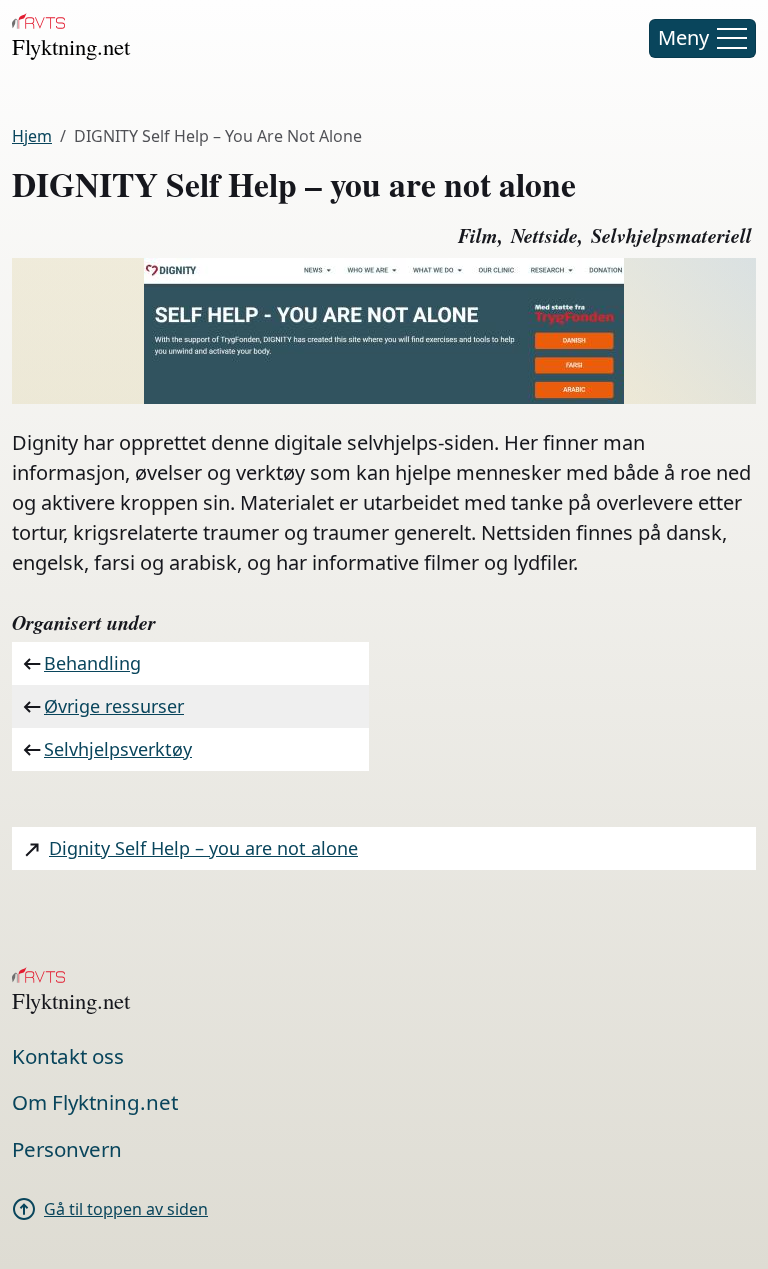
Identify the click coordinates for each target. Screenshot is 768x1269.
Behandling (92, 663)
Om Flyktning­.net (95, 1102)
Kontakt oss (68, 1056)
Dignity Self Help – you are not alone (203, 848)
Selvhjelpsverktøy (118, 749)
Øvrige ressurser (114, 706)
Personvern (67, 1149)
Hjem (32, 136)
